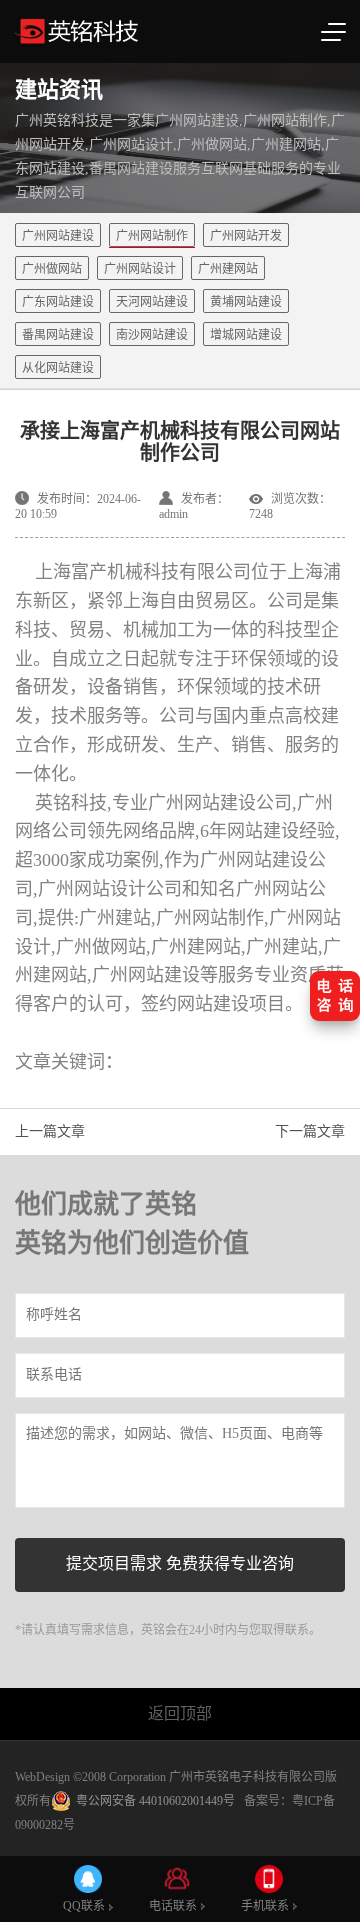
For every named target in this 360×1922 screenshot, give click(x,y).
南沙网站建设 (152, 335)
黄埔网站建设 (246, 302)
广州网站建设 (58, 236)
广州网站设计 (140, 269)
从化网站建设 (58, 368)
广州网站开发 (246, 236)
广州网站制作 (152, 236)
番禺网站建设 (58, 335)
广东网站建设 (58, 302)
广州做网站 (52, 269)
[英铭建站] (130, 31)
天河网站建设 (152, 302)
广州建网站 (228, 269)
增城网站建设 (246, 335)
